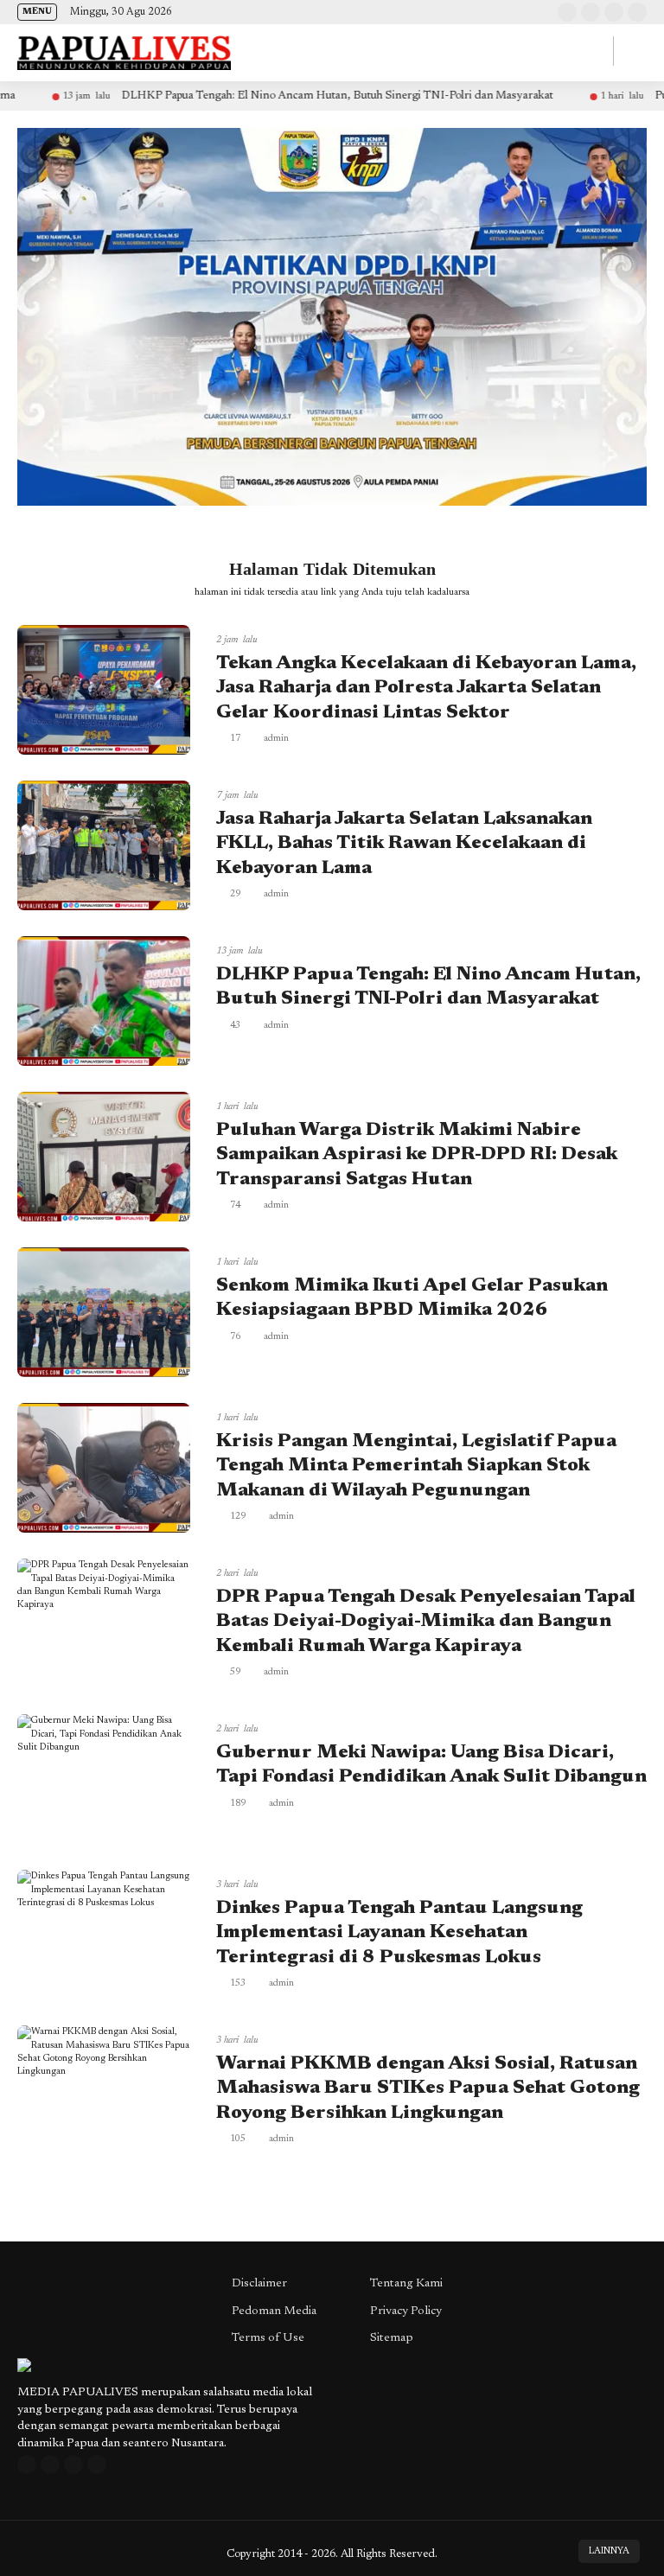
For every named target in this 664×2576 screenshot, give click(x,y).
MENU (37, 12)
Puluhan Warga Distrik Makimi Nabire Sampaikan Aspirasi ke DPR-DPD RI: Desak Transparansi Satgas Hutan (417, 1155)
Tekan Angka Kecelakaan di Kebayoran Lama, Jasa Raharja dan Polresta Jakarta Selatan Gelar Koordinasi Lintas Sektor (426, 689)
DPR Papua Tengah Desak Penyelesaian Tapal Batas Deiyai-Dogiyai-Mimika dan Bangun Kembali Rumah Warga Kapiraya (426, 1622)
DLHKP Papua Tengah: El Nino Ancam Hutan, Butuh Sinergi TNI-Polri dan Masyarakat (266, 96)
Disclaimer (259, 2284)
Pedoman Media (274, 2311)
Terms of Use (268, 2338)
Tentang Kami (406, 2284)
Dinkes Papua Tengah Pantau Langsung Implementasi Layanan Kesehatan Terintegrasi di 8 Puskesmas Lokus (399, 1933)
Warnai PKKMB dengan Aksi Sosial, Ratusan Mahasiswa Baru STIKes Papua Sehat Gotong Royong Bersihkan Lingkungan (428, 2089)
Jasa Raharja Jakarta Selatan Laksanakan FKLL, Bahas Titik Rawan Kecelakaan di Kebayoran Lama (404, 844)
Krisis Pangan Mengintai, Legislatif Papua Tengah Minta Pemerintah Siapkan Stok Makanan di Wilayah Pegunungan (416, 1467)
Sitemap (392, 2338)
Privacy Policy (406, 2311)
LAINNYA (609, 2551)
